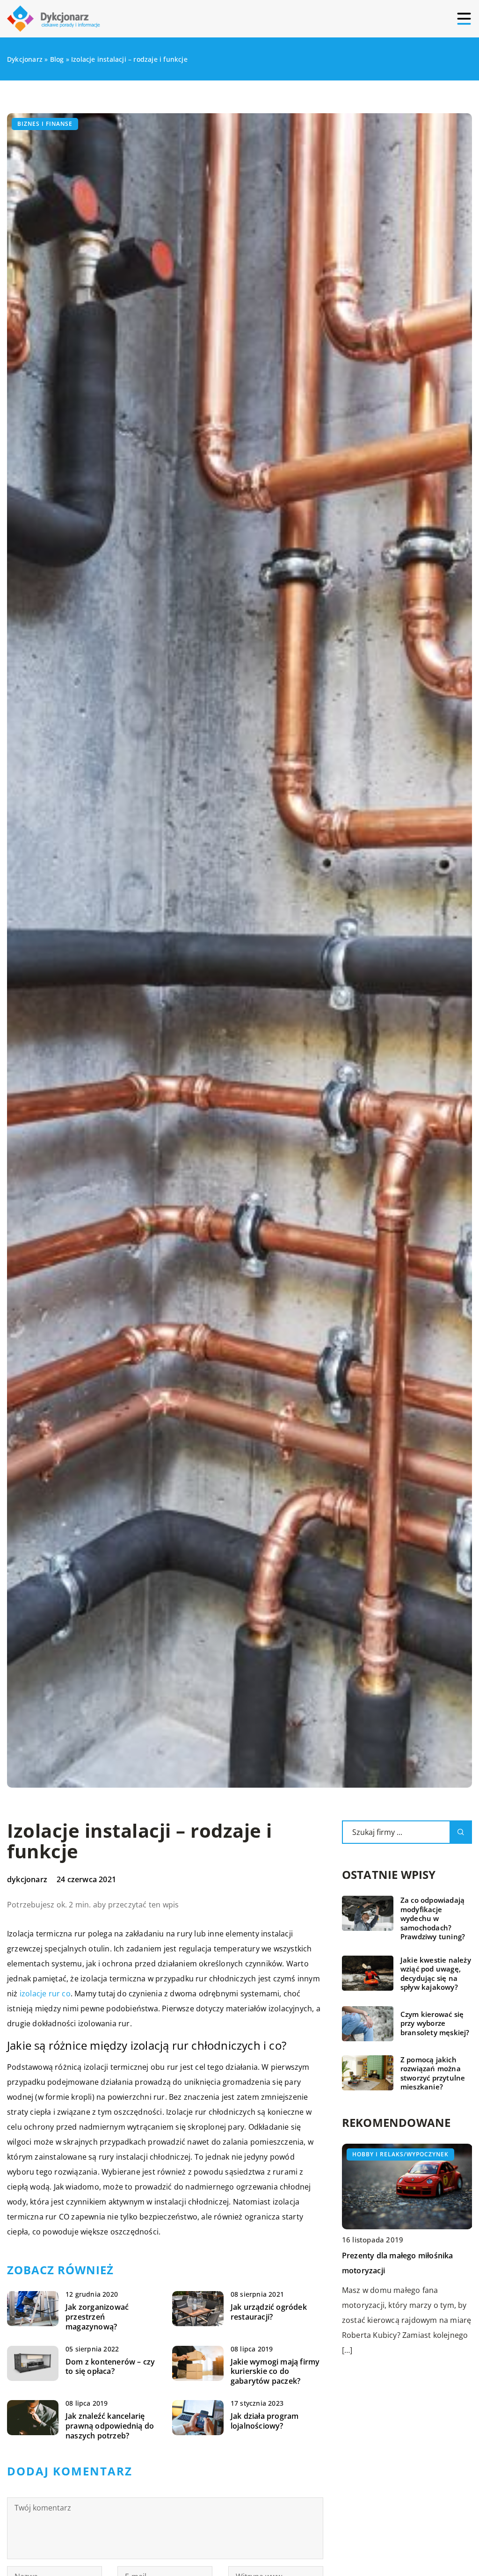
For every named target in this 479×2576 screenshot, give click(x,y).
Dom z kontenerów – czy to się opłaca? (110, 2367)
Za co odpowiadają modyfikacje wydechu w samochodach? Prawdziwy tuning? (433, 1918)
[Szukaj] (461, 1832)
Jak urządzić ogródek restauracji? (269, 2312)
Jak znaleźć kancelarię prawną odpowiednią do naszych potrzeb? (110, 2426)
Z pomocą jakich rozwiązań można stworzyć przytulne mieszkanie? (433, 2074)
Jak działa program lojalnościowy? (265, 2421)
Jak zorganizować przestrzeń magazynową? (97, 2317)
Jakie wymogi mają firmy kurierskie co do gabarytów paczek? (275, 2372)
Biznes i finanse (45, 124)
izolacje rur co (45, 1994)
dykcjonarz (27, 1879)
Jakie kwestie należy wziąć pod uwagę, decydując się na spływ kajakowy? (436, 1974)
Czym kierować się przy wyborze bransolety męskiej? (435, 2023)
